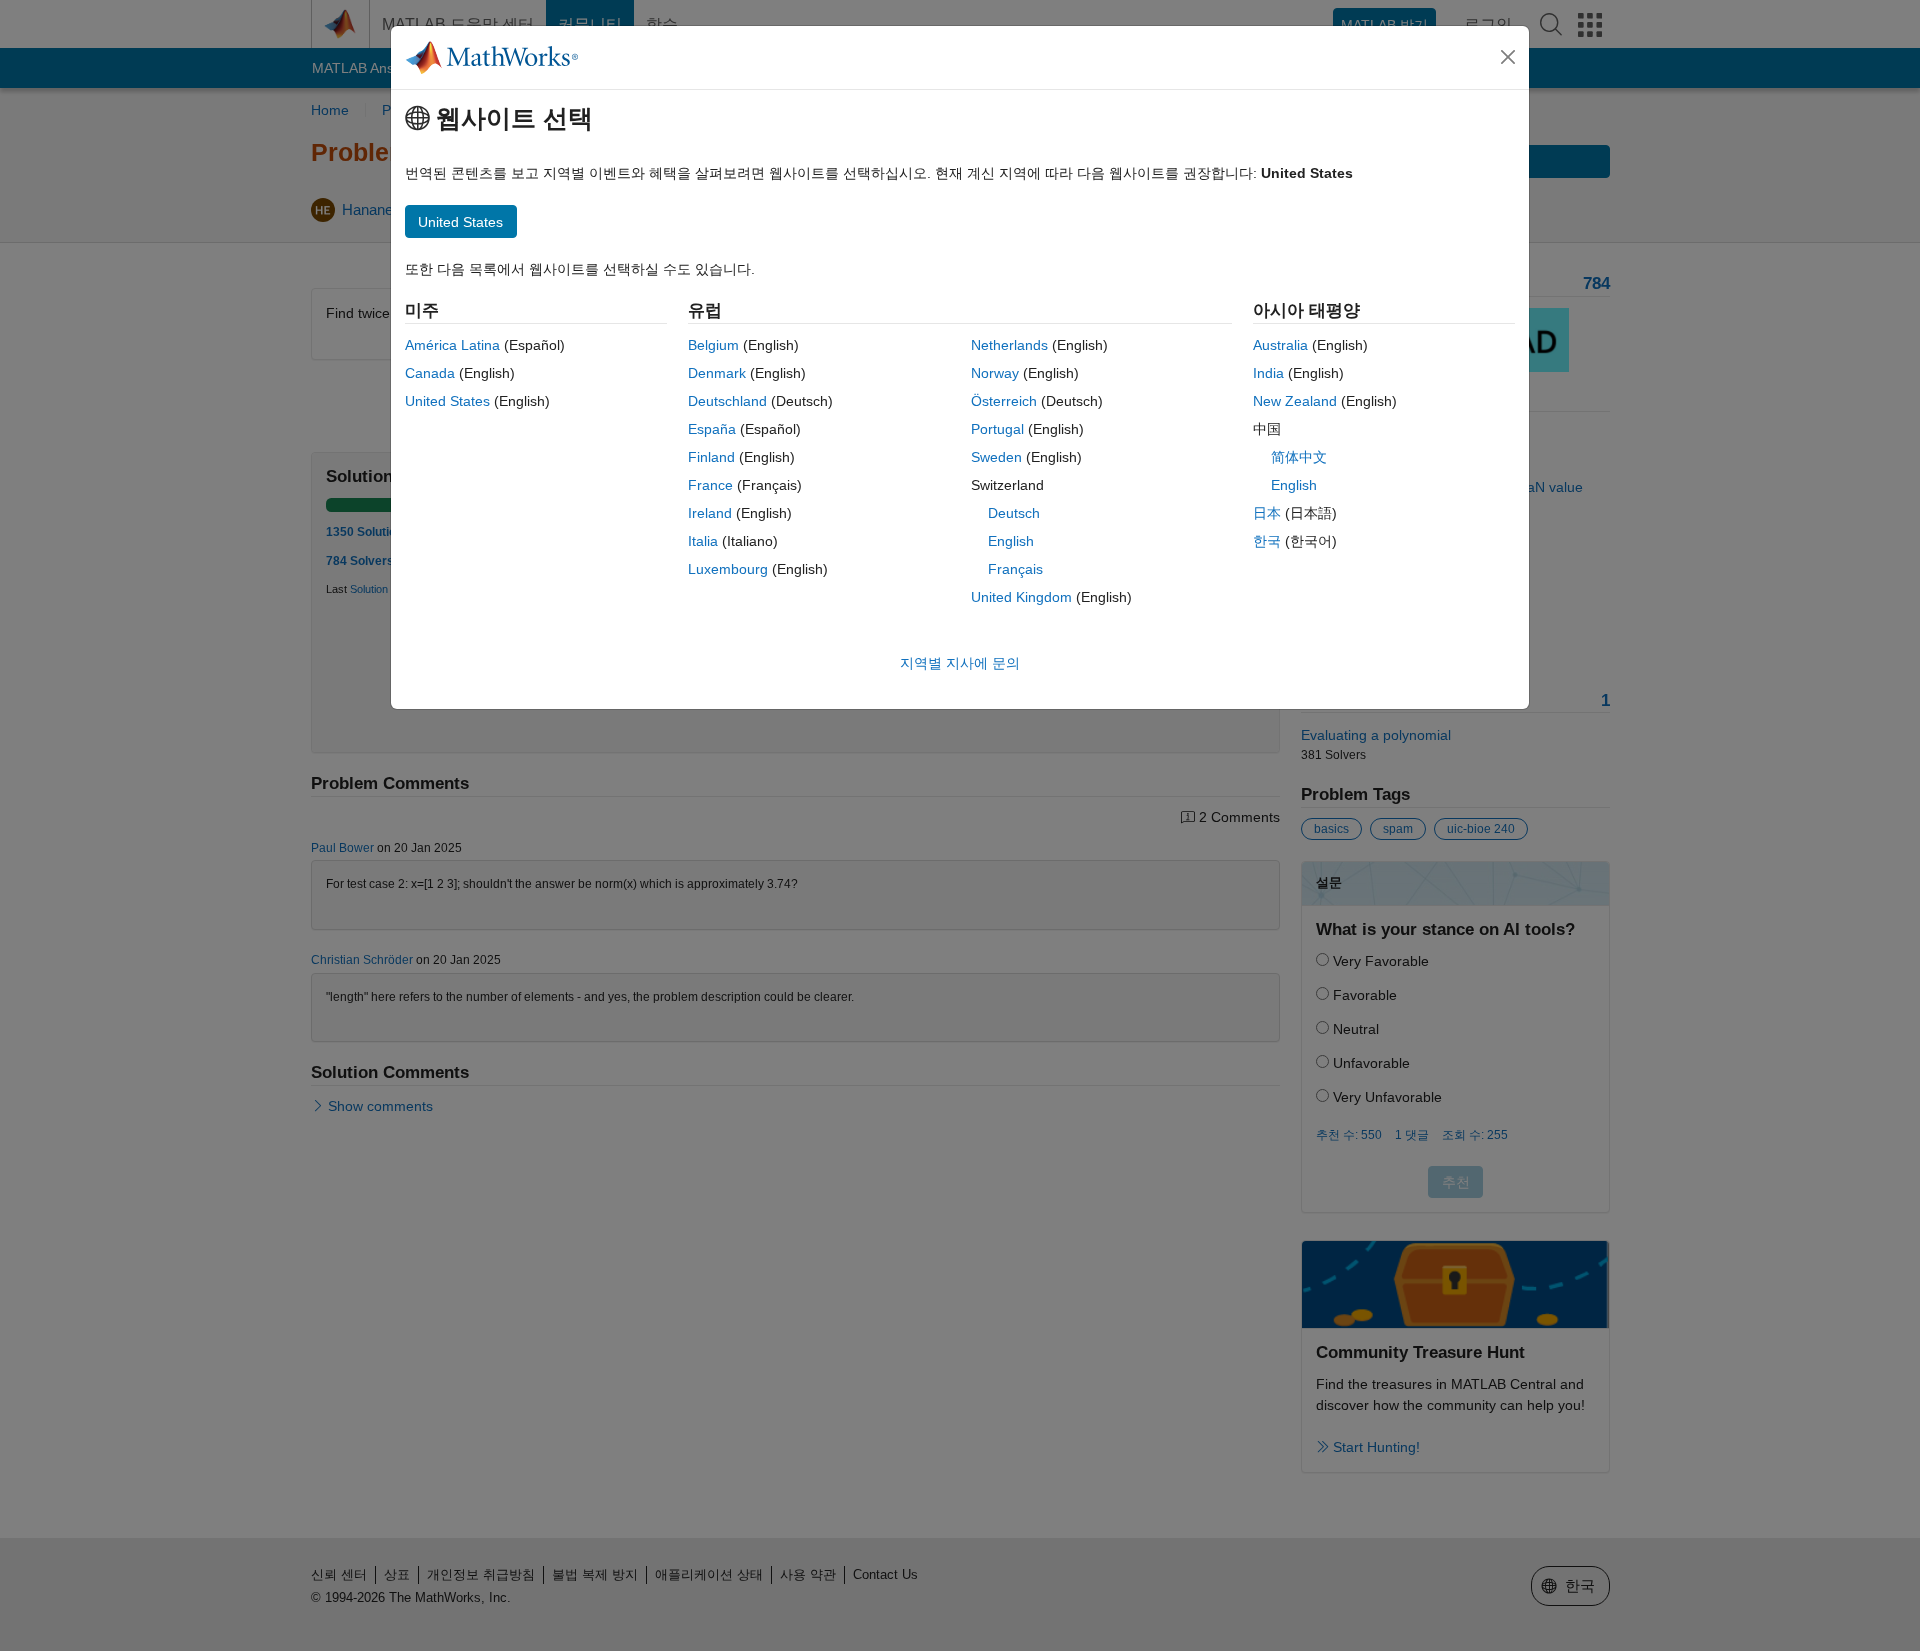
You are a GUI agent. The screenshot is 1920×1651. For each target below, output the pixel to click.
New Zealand (1295, 401)
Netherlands (1009, 345)
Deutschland (727, 401)
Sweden (996, 457)
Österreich (1004, 401)
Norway (995, 373)
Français (1015, 569)
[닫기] (1508, 57)
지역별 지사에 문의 (960, 663)
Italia (703, 541)
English (1011, 541)
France (710, 485)
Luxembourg (728, 569)
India (1268, 373)
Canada (430, 373)
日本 (1267, 513)
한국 (1267, 541)
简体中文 (1299, 457)
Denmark (717, 373)
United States (447, 401)
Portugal (997, 429)
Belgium (713, 345)
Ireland (710, 513)
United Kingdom (1021, 597)
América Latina (452, 345)
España (712, 429)
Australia (1280, 345)
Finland (711, 457)
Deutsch (1014, 513)
